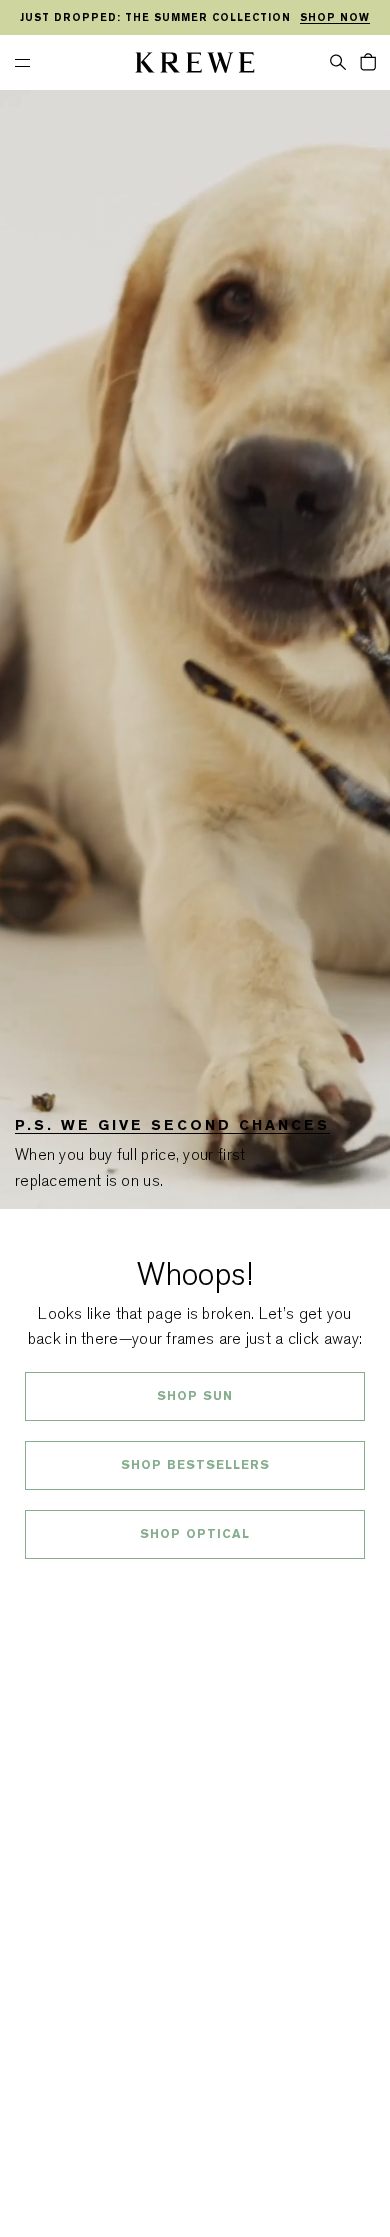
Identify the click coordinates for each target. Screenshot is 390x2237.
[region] (195, 18)
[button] (338, 61)
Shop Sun (195, 1396)
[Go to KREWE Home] (195, 65)
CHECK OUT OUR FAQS (195, 1587)
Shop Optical (195, 1534)
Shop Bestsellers (195, 1465)
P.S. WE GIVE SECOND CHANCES (172, 1125)
